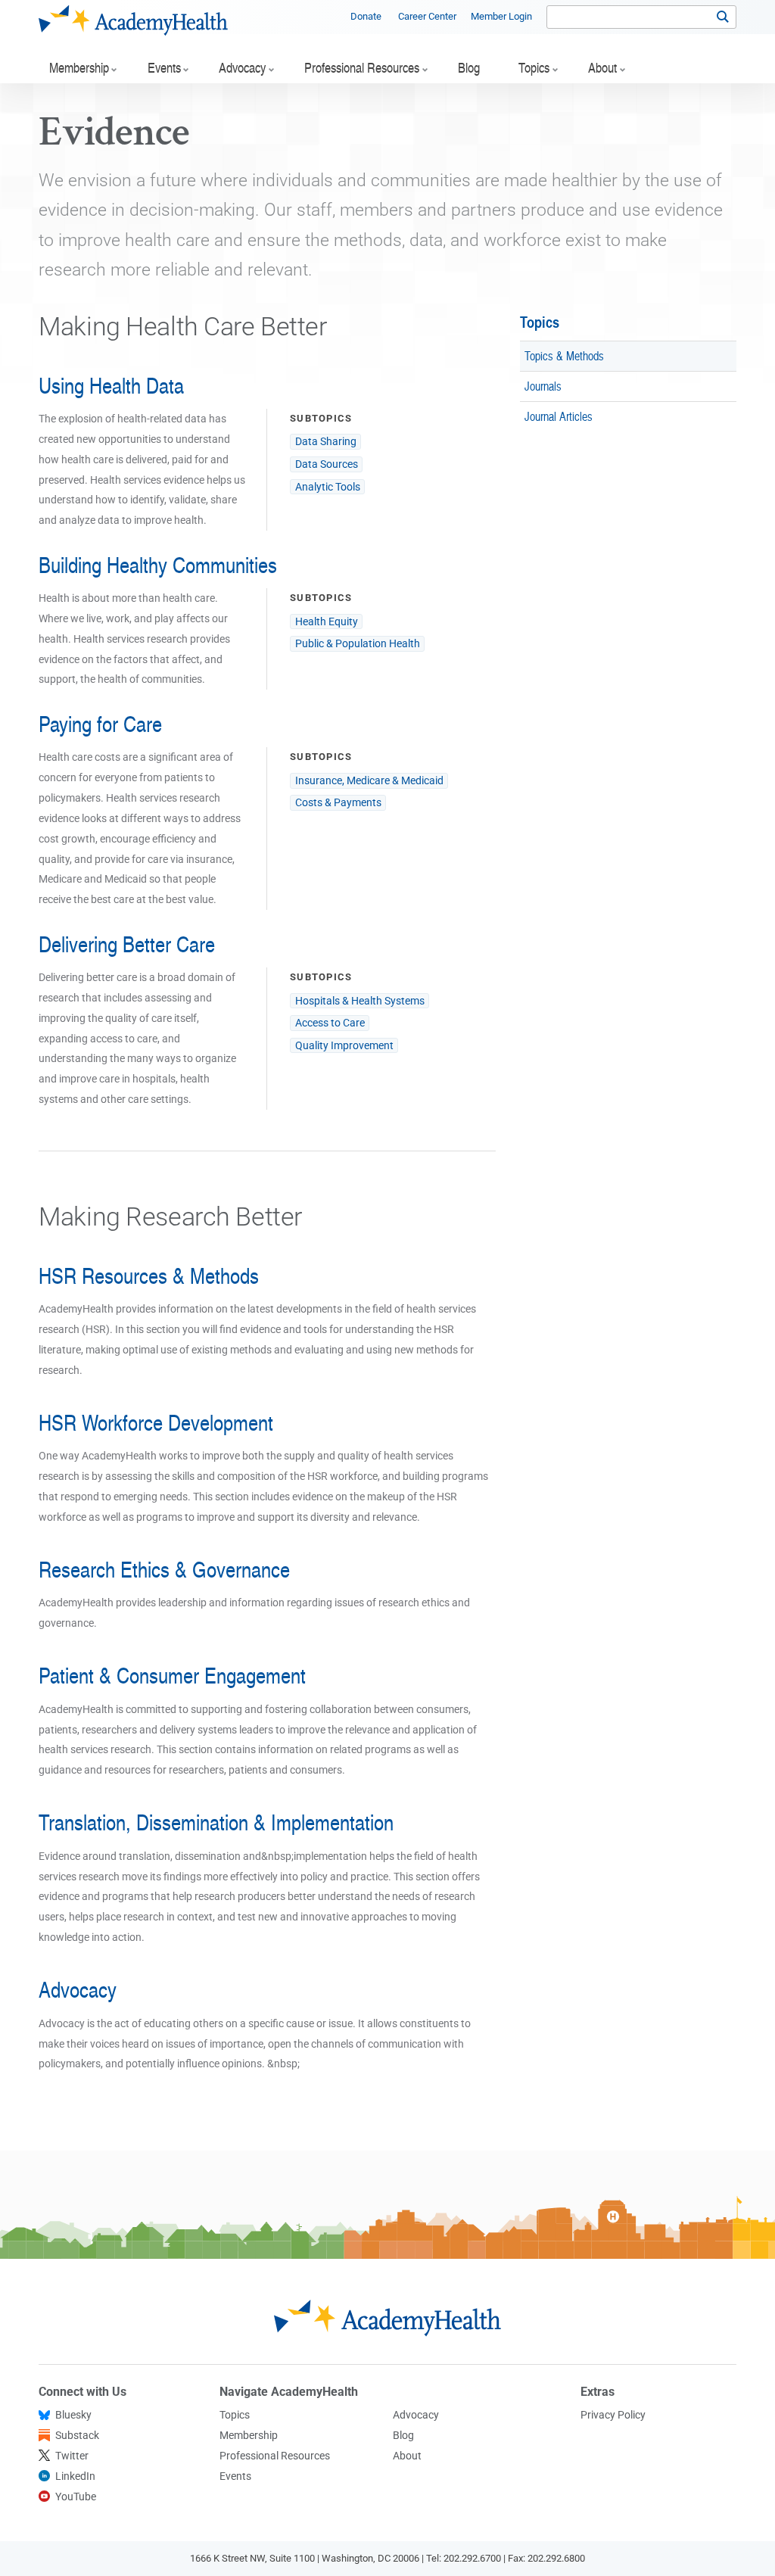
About (407, 2456)
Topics (540, 322)
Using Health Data (111, 385)
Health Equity (327, 621)
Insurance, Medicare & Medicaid (369, 780)
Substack (77, 2435)
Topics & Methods (564, 355)
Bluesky (73, 2415)
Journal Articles (559, 416)
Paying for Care (100, 724)
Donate (366, 16)
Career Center (427, 16)
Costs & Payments (338, 802)
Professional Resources (275, 2456)
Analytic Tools (328, 487)
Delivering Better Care (127, 944)
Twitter (72, 2456)
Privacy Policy (613, 2415)
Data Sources (327, 464)
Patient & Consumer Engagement (172, 1675)
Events (235, 2476)
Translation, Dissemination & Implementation (216, 1822)
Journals (543, 386)
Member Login (501, 16)
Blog (403, 2435)
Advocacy (78, 1989)
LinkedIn (75, 2476)
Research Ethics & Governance (164, 1569)
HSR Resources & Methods (149, 1276)
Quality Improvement (344, 1045)
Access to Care (330, 1023)
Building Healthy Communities (158, 565)
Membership (249, 2435)
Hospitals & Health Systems (360, 1001)
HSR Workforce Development (156, 1422)
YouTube (76, 2497)
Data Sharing (326, 441)
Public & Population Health (358, 643)
